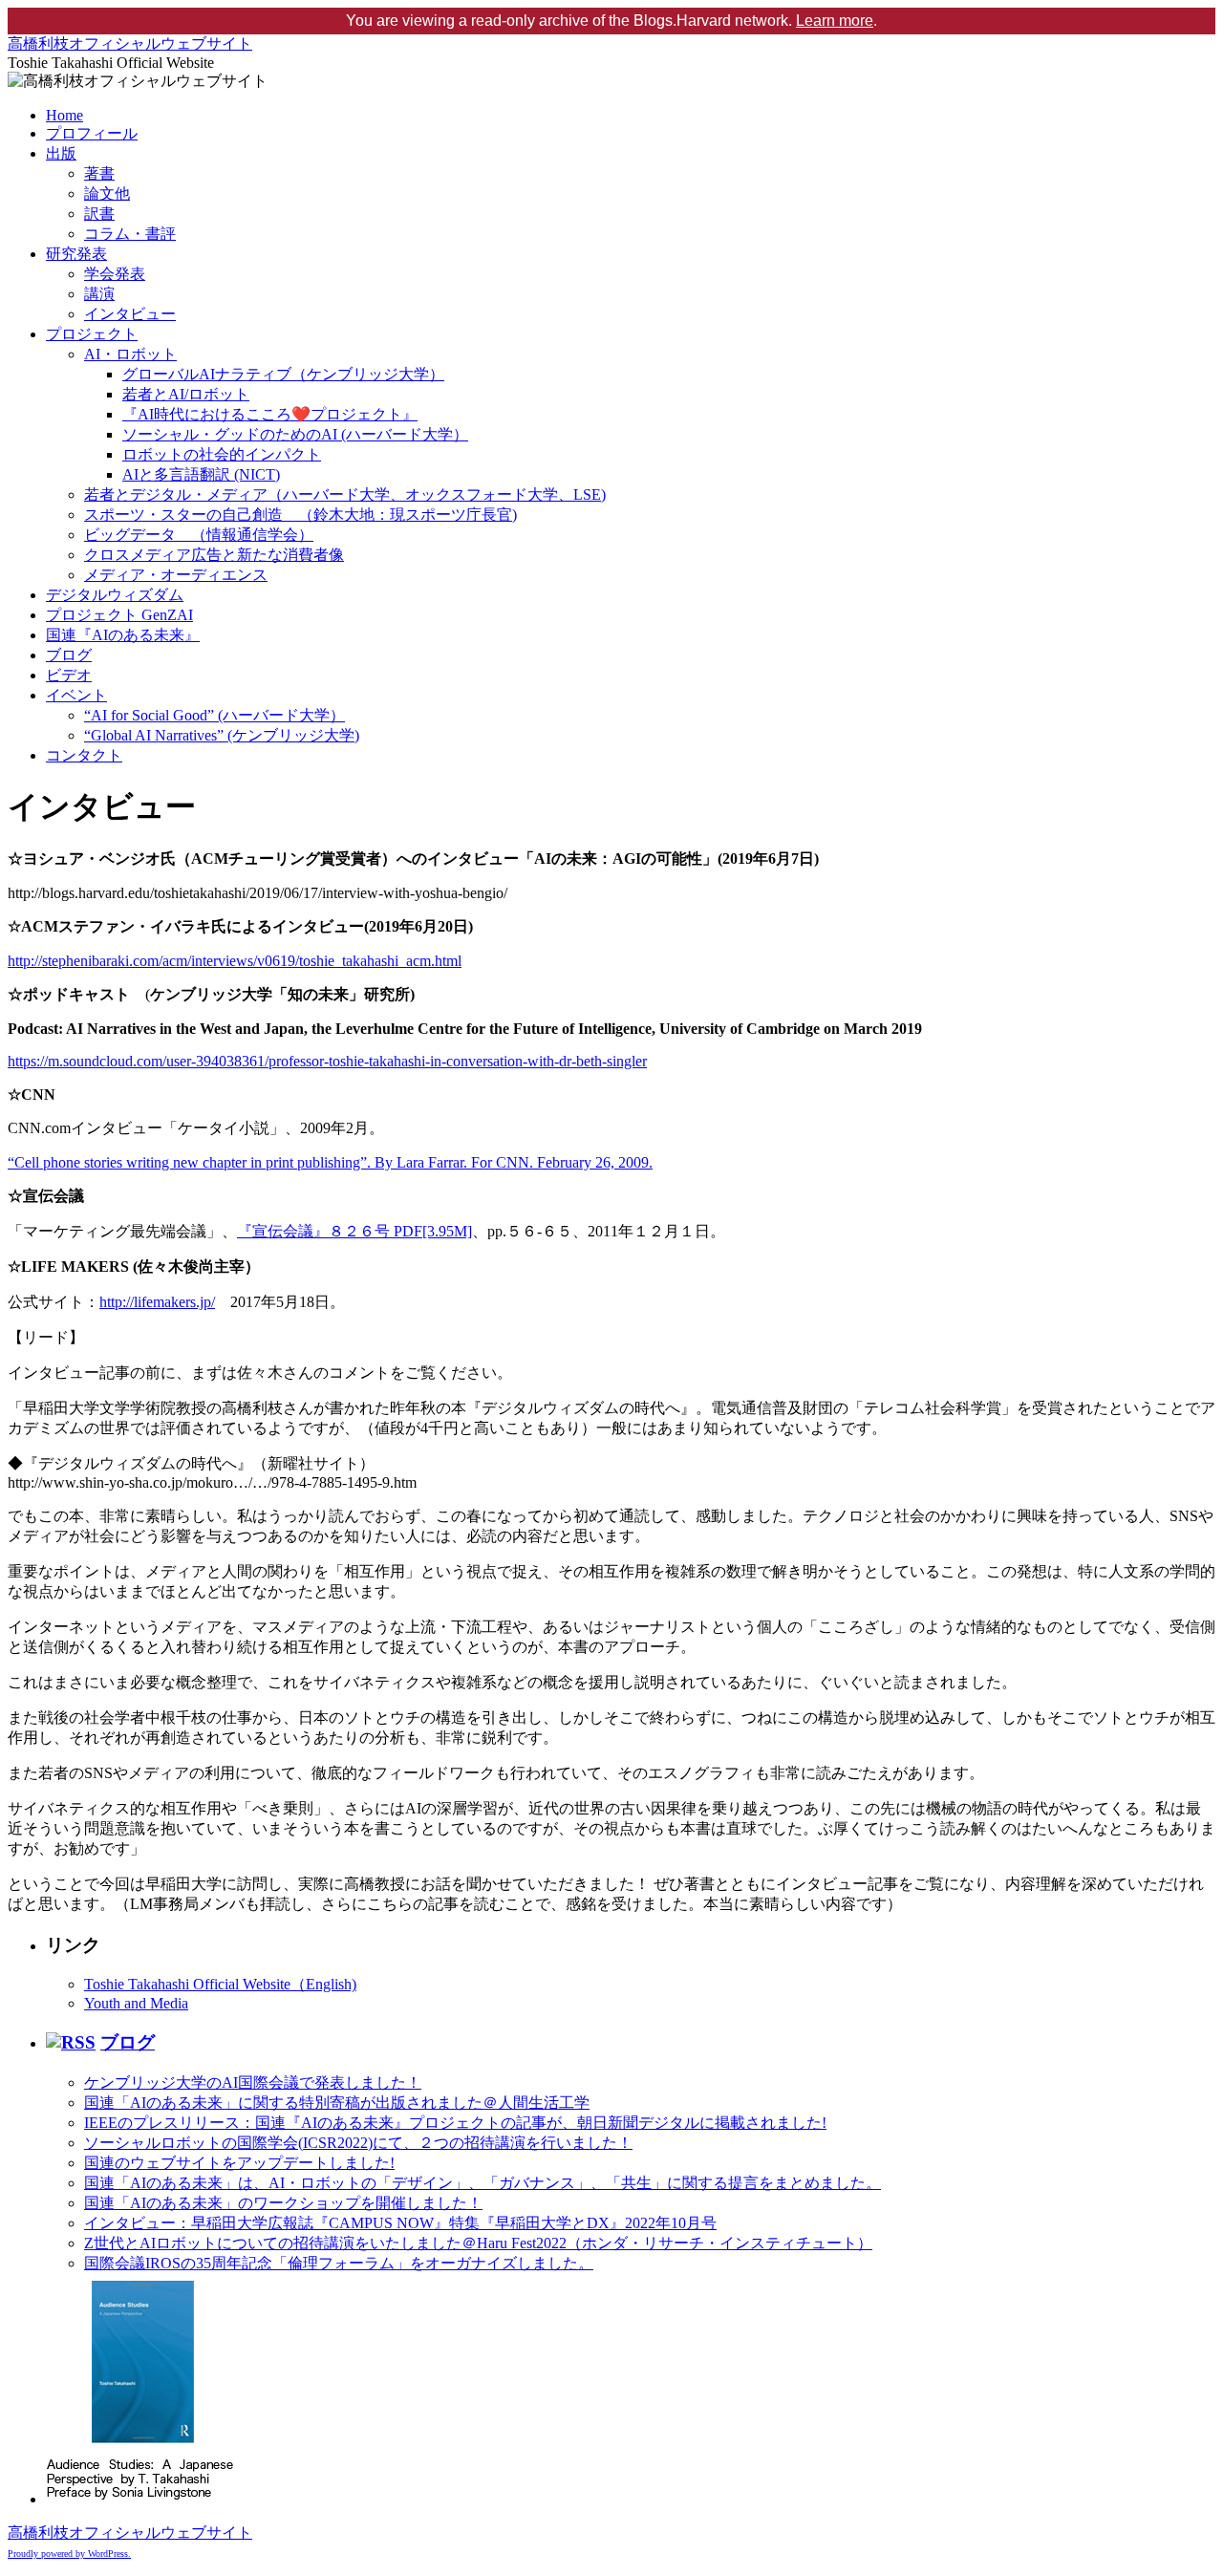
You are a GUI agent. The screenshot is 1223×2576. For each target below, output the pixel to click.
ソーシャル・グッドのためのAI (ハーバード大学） (295, 434)
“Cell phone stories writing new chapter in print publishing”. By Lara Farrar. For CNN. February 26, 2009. (330, 1162)
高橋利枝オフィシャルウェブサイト (130, 43)
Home (64, 115)
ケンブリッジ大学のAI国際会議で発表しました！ (253, 2082)
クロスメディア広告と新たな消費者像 (214, 555)
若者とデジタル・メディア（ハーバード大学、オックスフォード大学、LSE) (345, 494)
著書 (99, 173)
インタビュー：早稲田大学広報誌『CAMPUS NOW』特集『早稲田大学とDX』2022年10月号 (400, 2223)
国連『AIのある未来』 (123, 635)
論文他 (107, 193)
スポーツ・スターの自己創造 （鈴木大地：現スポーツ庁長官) (300, 515)
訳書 (99, 214)
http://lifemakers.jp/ (157, 1302)
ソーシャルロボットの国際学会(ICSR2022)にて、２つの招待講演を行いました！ (358, 2143)
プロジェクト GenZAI (119, 615)
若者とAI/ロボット (186, 394)
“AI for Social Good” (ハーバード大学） (215, 715)
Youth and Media (136, 2003)
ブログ (69, 655)
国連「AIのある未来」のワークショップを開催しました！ (283, 2203)
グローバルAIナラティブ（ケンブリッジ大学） (283, 374)
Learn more (835, 21)
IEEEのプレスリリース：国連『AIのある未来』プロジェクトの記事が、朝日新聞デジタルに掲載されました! (455, 2123)
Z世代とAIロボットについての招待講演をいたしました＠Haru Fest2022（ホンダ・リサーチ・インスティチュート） (478, 2243)
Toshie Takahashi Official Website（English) (220, 1984)
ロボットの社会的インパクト (222, 454)
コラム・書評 (130, 234)
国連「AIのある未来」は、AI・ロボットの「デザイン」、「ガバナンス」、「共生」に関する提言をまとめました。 (483, 2183)
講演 (99, 294)
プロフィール (92, 133)
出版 (61, 153)
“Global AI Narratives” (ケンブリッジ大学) (222, 735)
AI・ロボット (130, 354)
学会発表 (115, 274)
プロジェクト (92, 334)
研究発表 (76, 254)
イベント (76, 695)
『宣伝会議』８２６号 (354, 1231)
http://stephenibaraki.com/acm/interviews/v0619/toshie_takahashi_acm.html (235, 961)
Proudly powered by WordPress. (69, 2554)
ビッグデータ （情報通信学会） (199, 535)
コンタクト (84, 755)
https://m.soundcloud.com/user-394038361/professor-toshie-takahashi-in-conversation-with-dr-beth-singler (327, 1061)
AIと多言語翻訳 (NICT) (201, 474)
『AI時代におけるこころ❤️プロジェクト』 (270, 414)
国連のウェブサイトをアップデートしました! (239, 2163)
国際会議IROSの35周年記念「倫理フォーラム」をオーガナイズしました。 (339, 2263)
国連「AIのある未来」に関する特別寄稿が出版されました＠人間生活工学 (337, 2103)
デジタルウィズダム (115, 595)
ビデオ (69, 675)
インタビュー (130, 314)
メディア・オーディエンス (176, 575)
